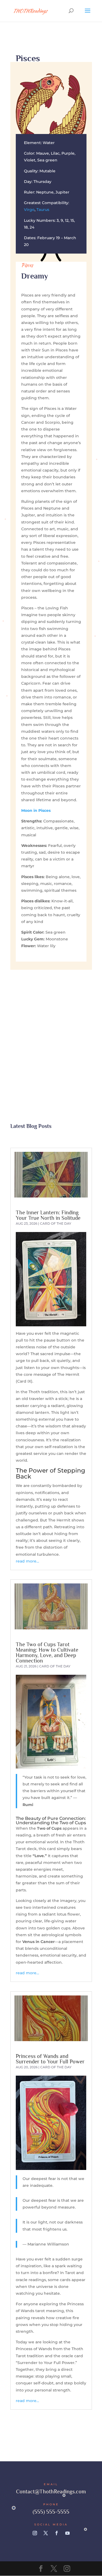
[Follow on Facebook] (57, 2533)
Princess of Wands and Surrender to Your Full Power (50, 2059)
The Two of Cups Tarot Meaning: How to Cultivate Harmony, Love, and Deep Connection (47, 1652)
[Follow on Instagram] (35, 2533)
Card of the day (56, 1223)
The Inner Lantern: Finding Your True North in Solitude (48, 1215)
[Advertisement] (51, 1029)
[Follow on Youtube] (67, 2533)
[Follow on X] (46, 2533)
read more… (27, 1561)
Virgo (29, 210)
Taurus (43, 210)
